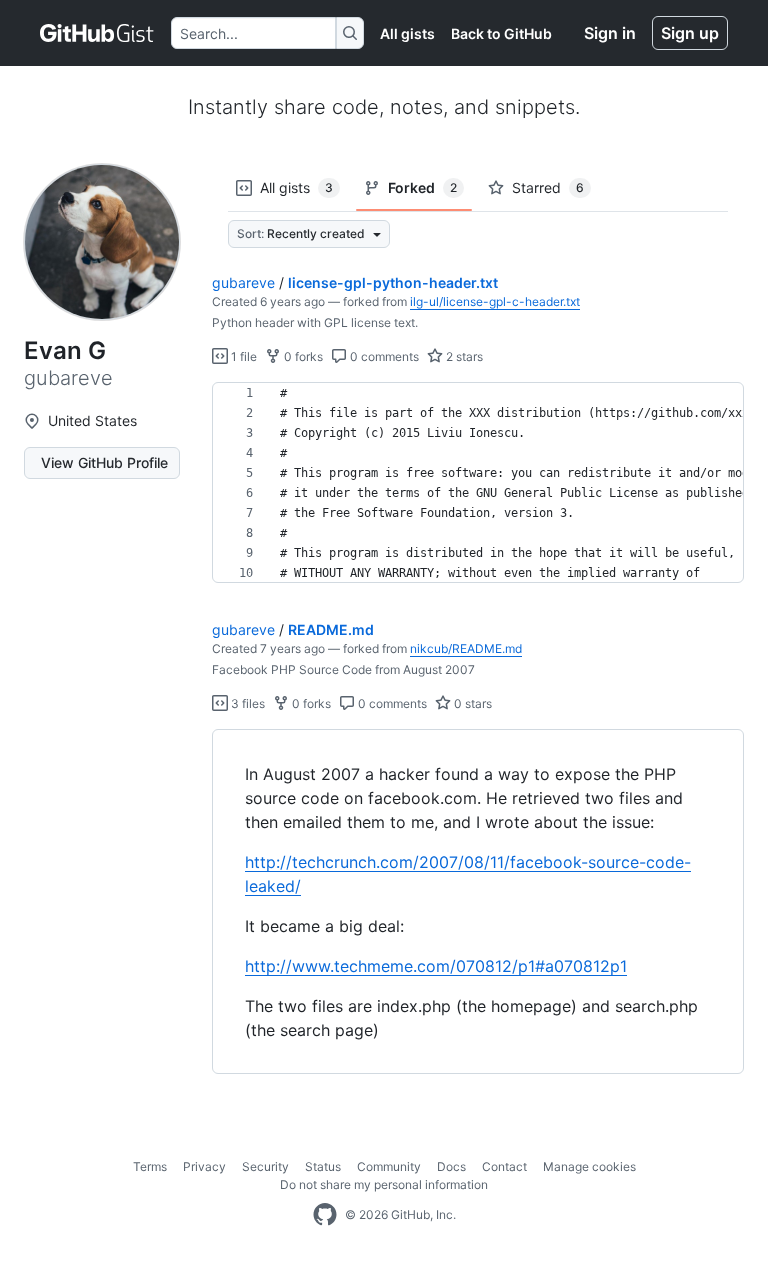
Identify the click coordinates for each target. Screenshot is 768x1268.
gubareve (243, 282)
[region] (478, 483)
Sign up (690, 33)
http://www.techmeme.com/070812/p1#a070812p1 (436, 966)
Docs (451, 1166)
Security (265, 1166)
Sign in (610, 33)
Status (323, 1166)
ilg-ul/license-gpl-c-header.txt (495, 301)
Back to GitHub (501, 33)
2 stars (463, 356)
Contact (504, 1166)
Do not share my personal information (384, 1184)
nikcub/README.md (466, 648)
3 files (246, 703)
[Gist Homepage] (97, 33)
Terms (150, 1166)
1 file (242, 356)
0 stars (471, 703)
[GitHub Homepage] (325, 1215)
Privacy (204, 1166)
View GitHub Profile (104, 462)
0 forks (302, 356)
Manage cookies (589, 1166)
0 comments (383, 356)
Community (389, 1166)
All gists (407, 33)
